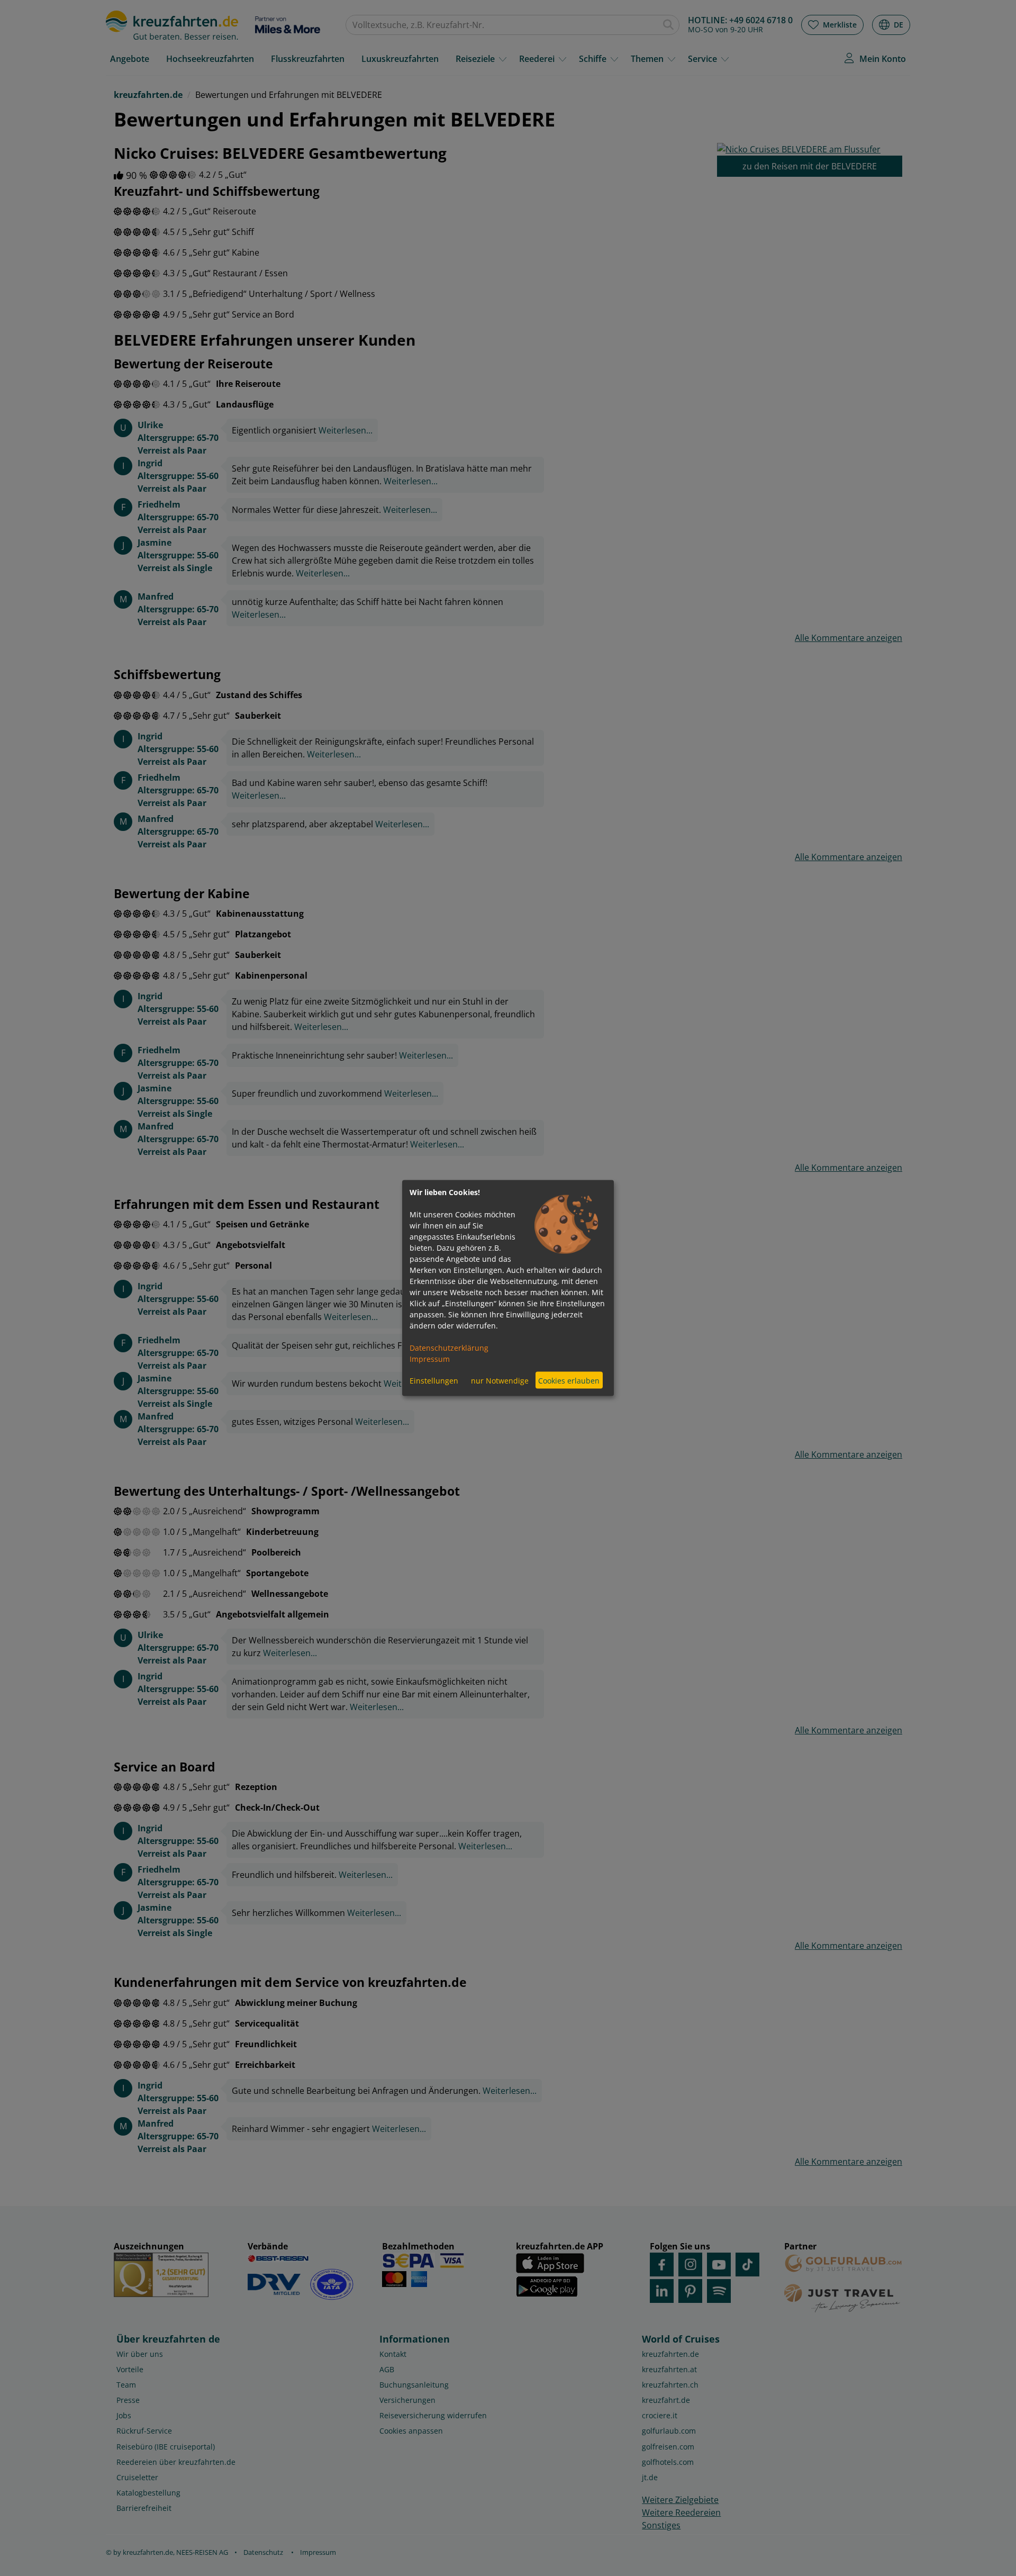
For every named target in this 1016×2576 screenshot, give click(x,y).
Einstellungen (434, 1380)
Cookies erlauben (569, 1380)
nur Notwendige (500, 1380)
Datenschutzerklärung (449, 1348)
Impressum (430, 1359)
